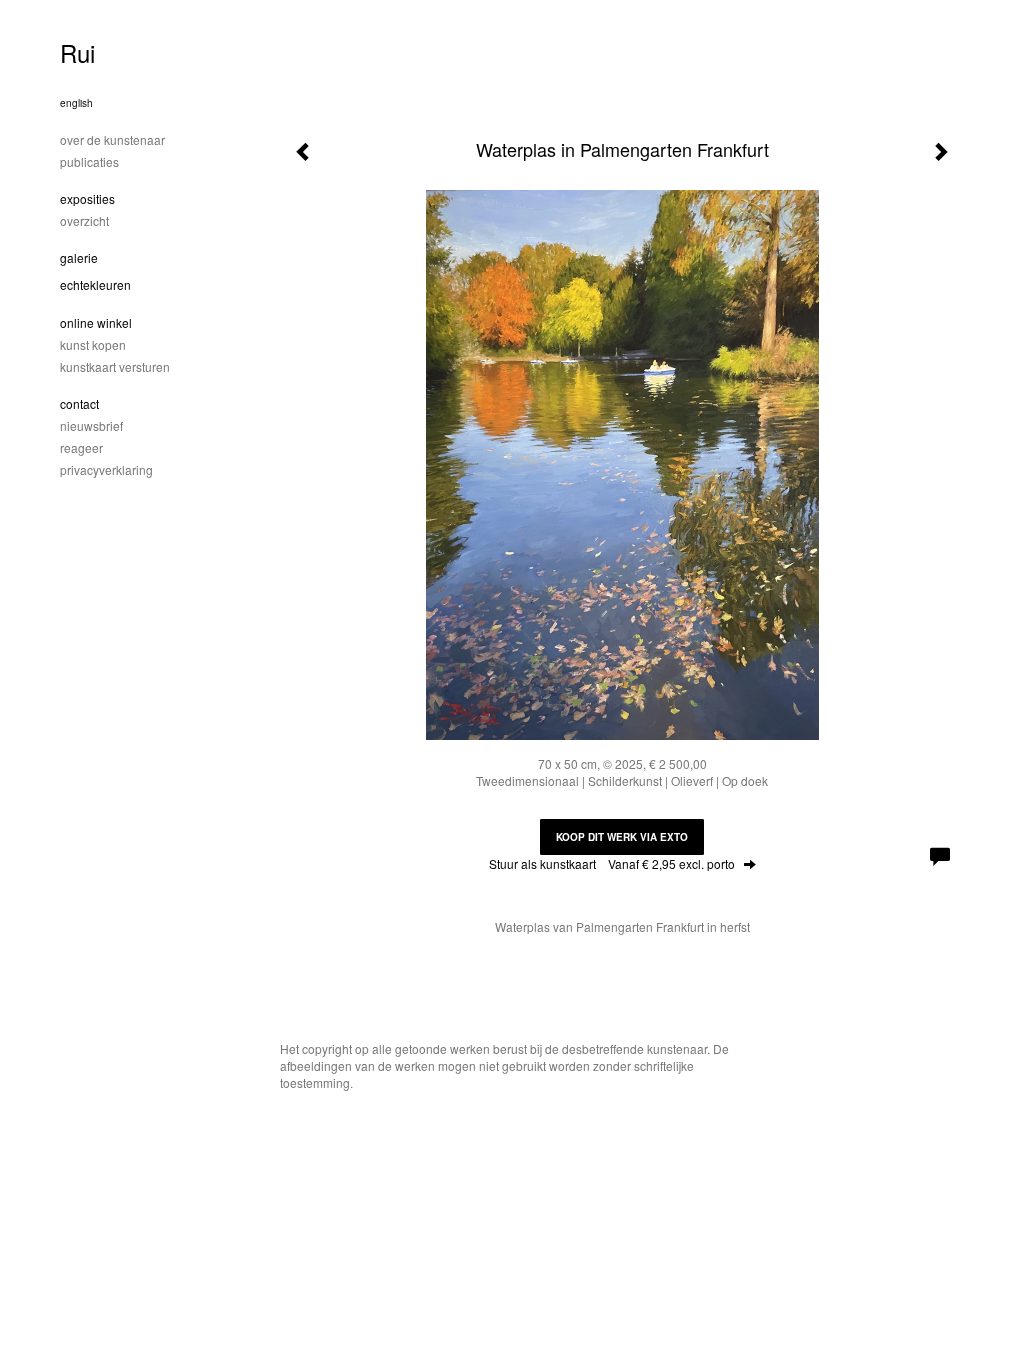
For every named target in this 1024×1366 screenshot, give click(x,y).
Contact (79, 403)
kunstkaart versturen (115, 366)
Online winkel (96, 322)
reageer (81, 447)
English (76, 103)
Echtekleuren (95, 284)
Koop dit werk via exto (622, 837)
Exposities (87, 198)
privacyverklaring (106, 469)
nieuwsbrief (91, 425)
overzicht (84, 220)
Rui (77, 52)
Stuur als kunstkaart (612, 863)
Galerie (79, 257)
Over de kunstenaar (112, 139)
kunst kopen (93, 344)
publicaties (89, 161)
